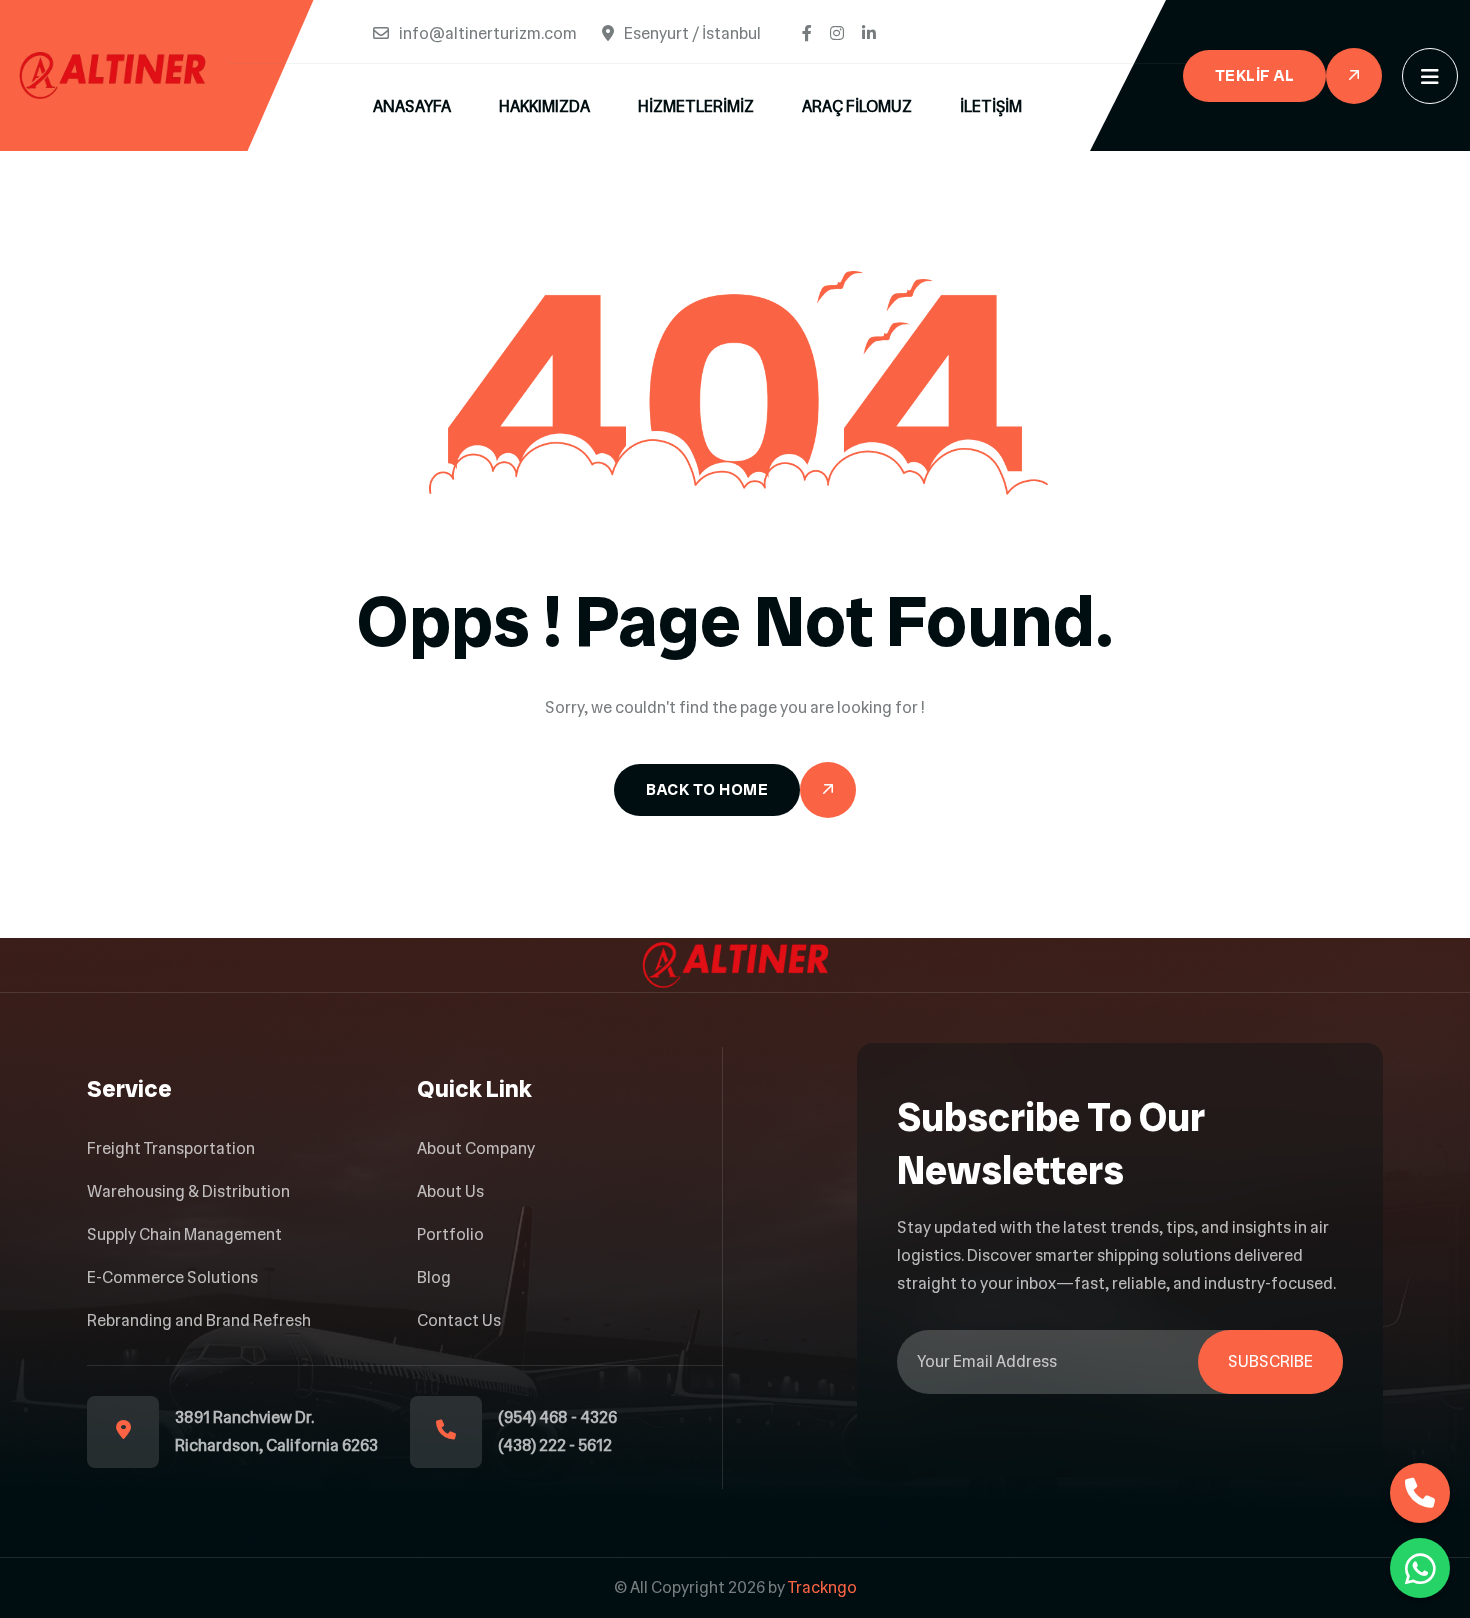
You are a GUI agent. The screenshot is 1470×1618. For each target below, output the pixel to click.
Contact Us (459, 1320)
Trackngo (822, 1587)
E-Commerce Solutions (172, 1277)
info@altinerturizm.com (488, 33)
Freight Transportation (171, 1148)
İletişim (991, 106)
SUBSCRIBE (1270, 1361)
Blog (434, 1277)
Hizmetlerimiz (696, 106)
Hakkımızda (544, 106)
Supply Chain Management (184, 1234)
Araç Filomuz (857, 106)
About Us (450, 1191)
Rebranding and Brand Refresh (199, 1320)
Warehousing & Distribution (188, 1191)
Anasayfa (412, 106)
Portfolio (450, 1234)
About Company (476, 1148)
